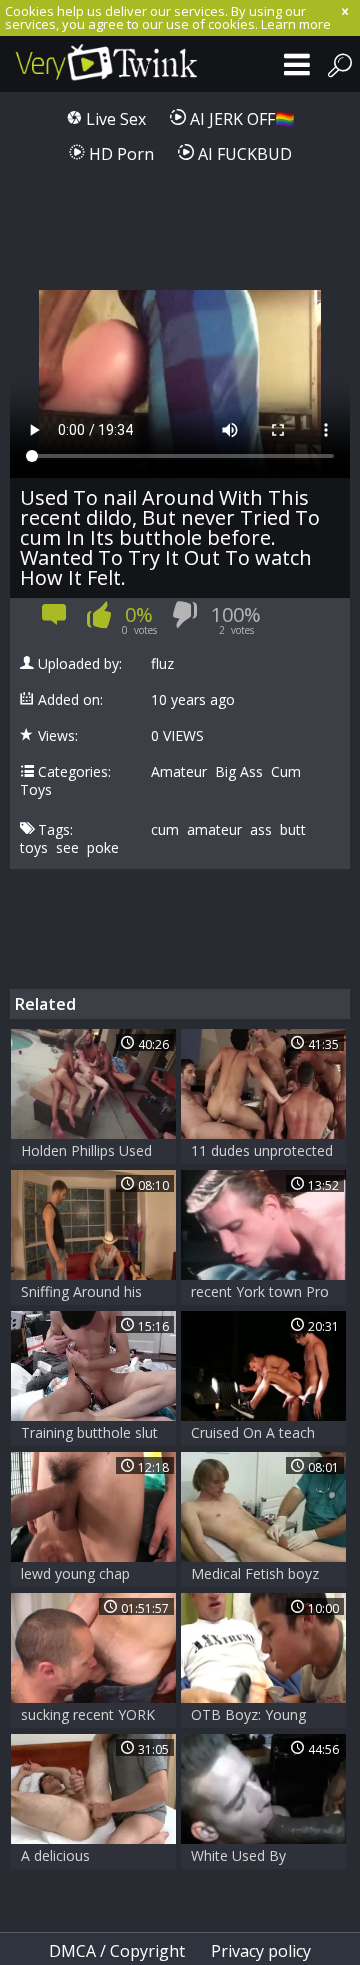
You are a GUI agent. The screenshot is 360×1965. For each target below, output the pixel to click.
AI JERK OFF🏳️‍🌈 (240, 119)
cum (165, 830)
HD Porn (119, 154)
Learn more (296, 24)
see (67, 848)
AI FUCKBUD (243, 154)
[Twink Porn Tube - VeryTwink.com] (100, 64)
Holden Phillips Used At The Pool (86, 1152)
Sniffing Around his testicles (81, 1293)
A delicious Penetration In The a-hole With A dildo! (90, 1857)
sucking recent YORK (88, 1714)
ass (261, 830)
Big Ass (239, 772)
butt (293, 830)
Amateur (179, 772)
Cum (286, 772)
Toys (36, 790)
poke (103, 848)
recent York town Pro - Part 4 (260, 1293)
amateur (214, 830)
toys (34, 848)
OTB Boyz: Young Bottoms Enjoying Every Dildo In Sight (253, 1716)
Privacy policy (261, 1951)
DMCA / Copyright (117, 1951)
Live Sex (114, 119)
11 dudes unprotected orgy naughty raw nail (262, 1152)
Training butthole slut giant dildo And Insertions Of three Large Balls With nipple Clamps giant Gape (89, 1434)
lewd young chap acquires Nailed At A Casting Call (86, 1575)
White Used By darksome (238, 1857)
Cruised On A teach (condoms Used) (253, 1434)
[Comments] (54, 621)
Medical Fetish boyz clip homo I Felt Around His (255, 1575)
